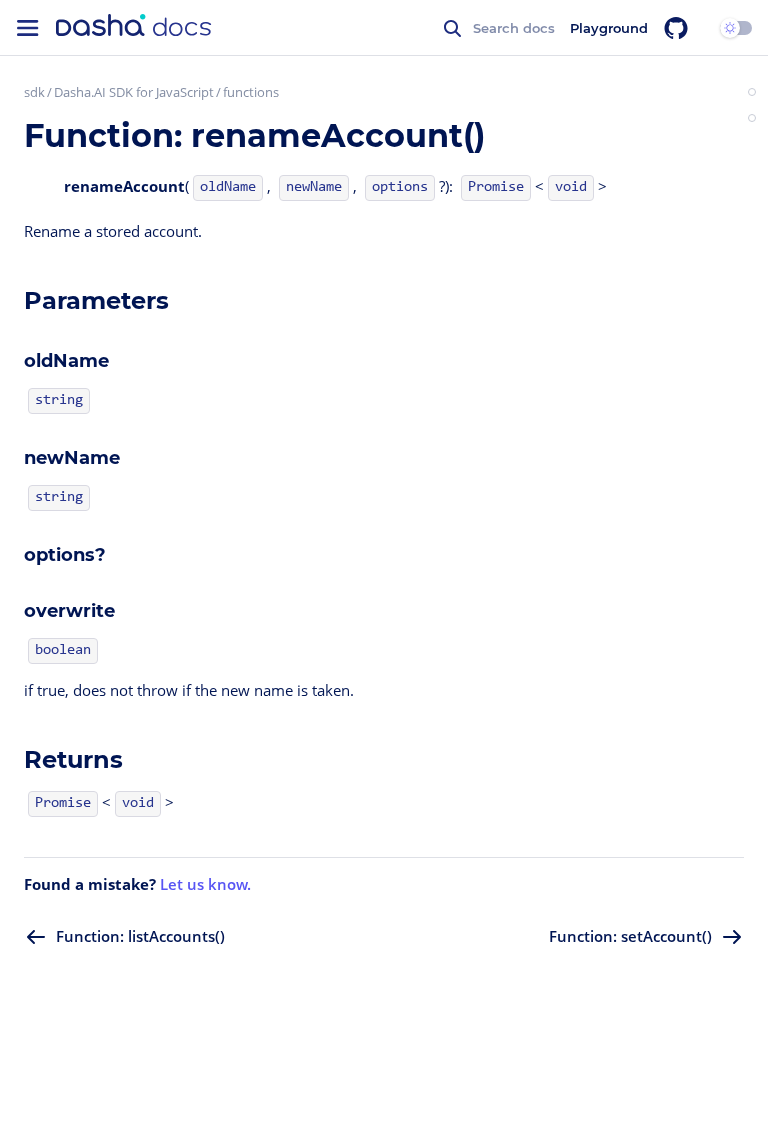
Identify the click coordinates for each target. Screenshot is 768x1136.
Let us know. (205, 884)
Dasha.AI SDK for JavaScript (134, 92)
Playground (609, 28)
